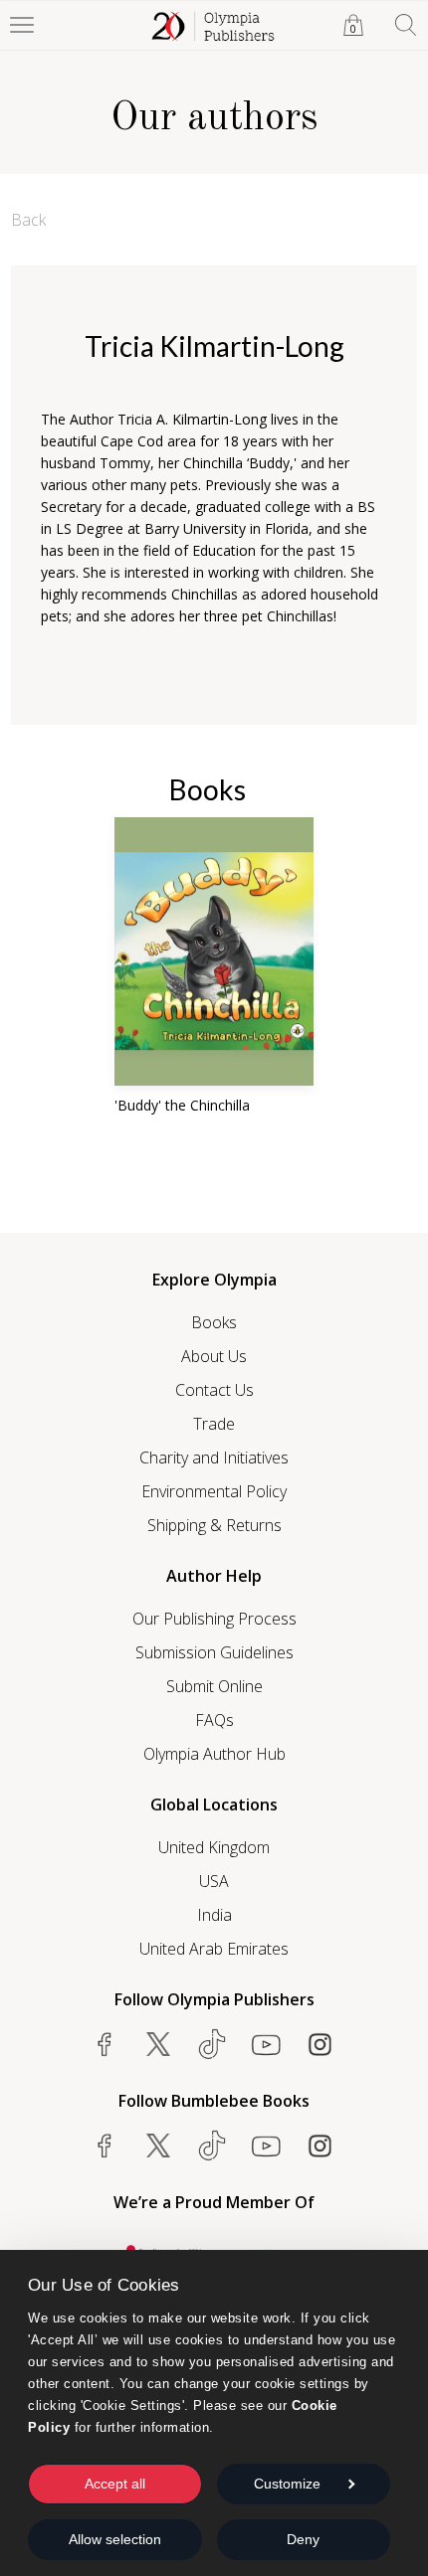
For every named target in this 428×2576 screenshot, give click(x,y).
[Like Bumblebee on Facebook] (105, 2146)
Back (28, 220)
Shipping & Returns (214, 1525)
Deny (303, 2539)
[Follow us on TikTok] (212, 2044)
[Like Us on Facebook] (105, 2044)
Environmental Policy (214, 1491)
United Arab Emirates (214, 1949)
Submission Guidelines (214, 1652)
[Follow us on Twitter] (158, 2044)
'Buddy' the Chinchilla (182, 1105)
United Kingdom (214, 1847)
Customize (287, 2484)
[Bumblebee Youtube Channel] (266, 2146)
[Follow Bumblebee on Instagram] (320, 2146)
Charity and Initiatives (214, 1458)
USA (214, 1881)
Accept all (115, 2484)
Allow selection (115, 2539)
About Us (214, 1356)
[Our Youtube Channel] (266, 2044)
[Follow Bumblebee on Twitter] (158, 2146)
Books (214, 1322)
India (214, 1915)
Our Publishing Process (214, 1619)
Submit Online (214, 1686)
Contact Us (214, 1390)
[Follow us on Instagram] (320, 2044)
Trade (214, 1424)
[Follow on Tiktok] (212, 2146)
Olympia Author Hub (214, 1754)
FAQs (214, 1720)
